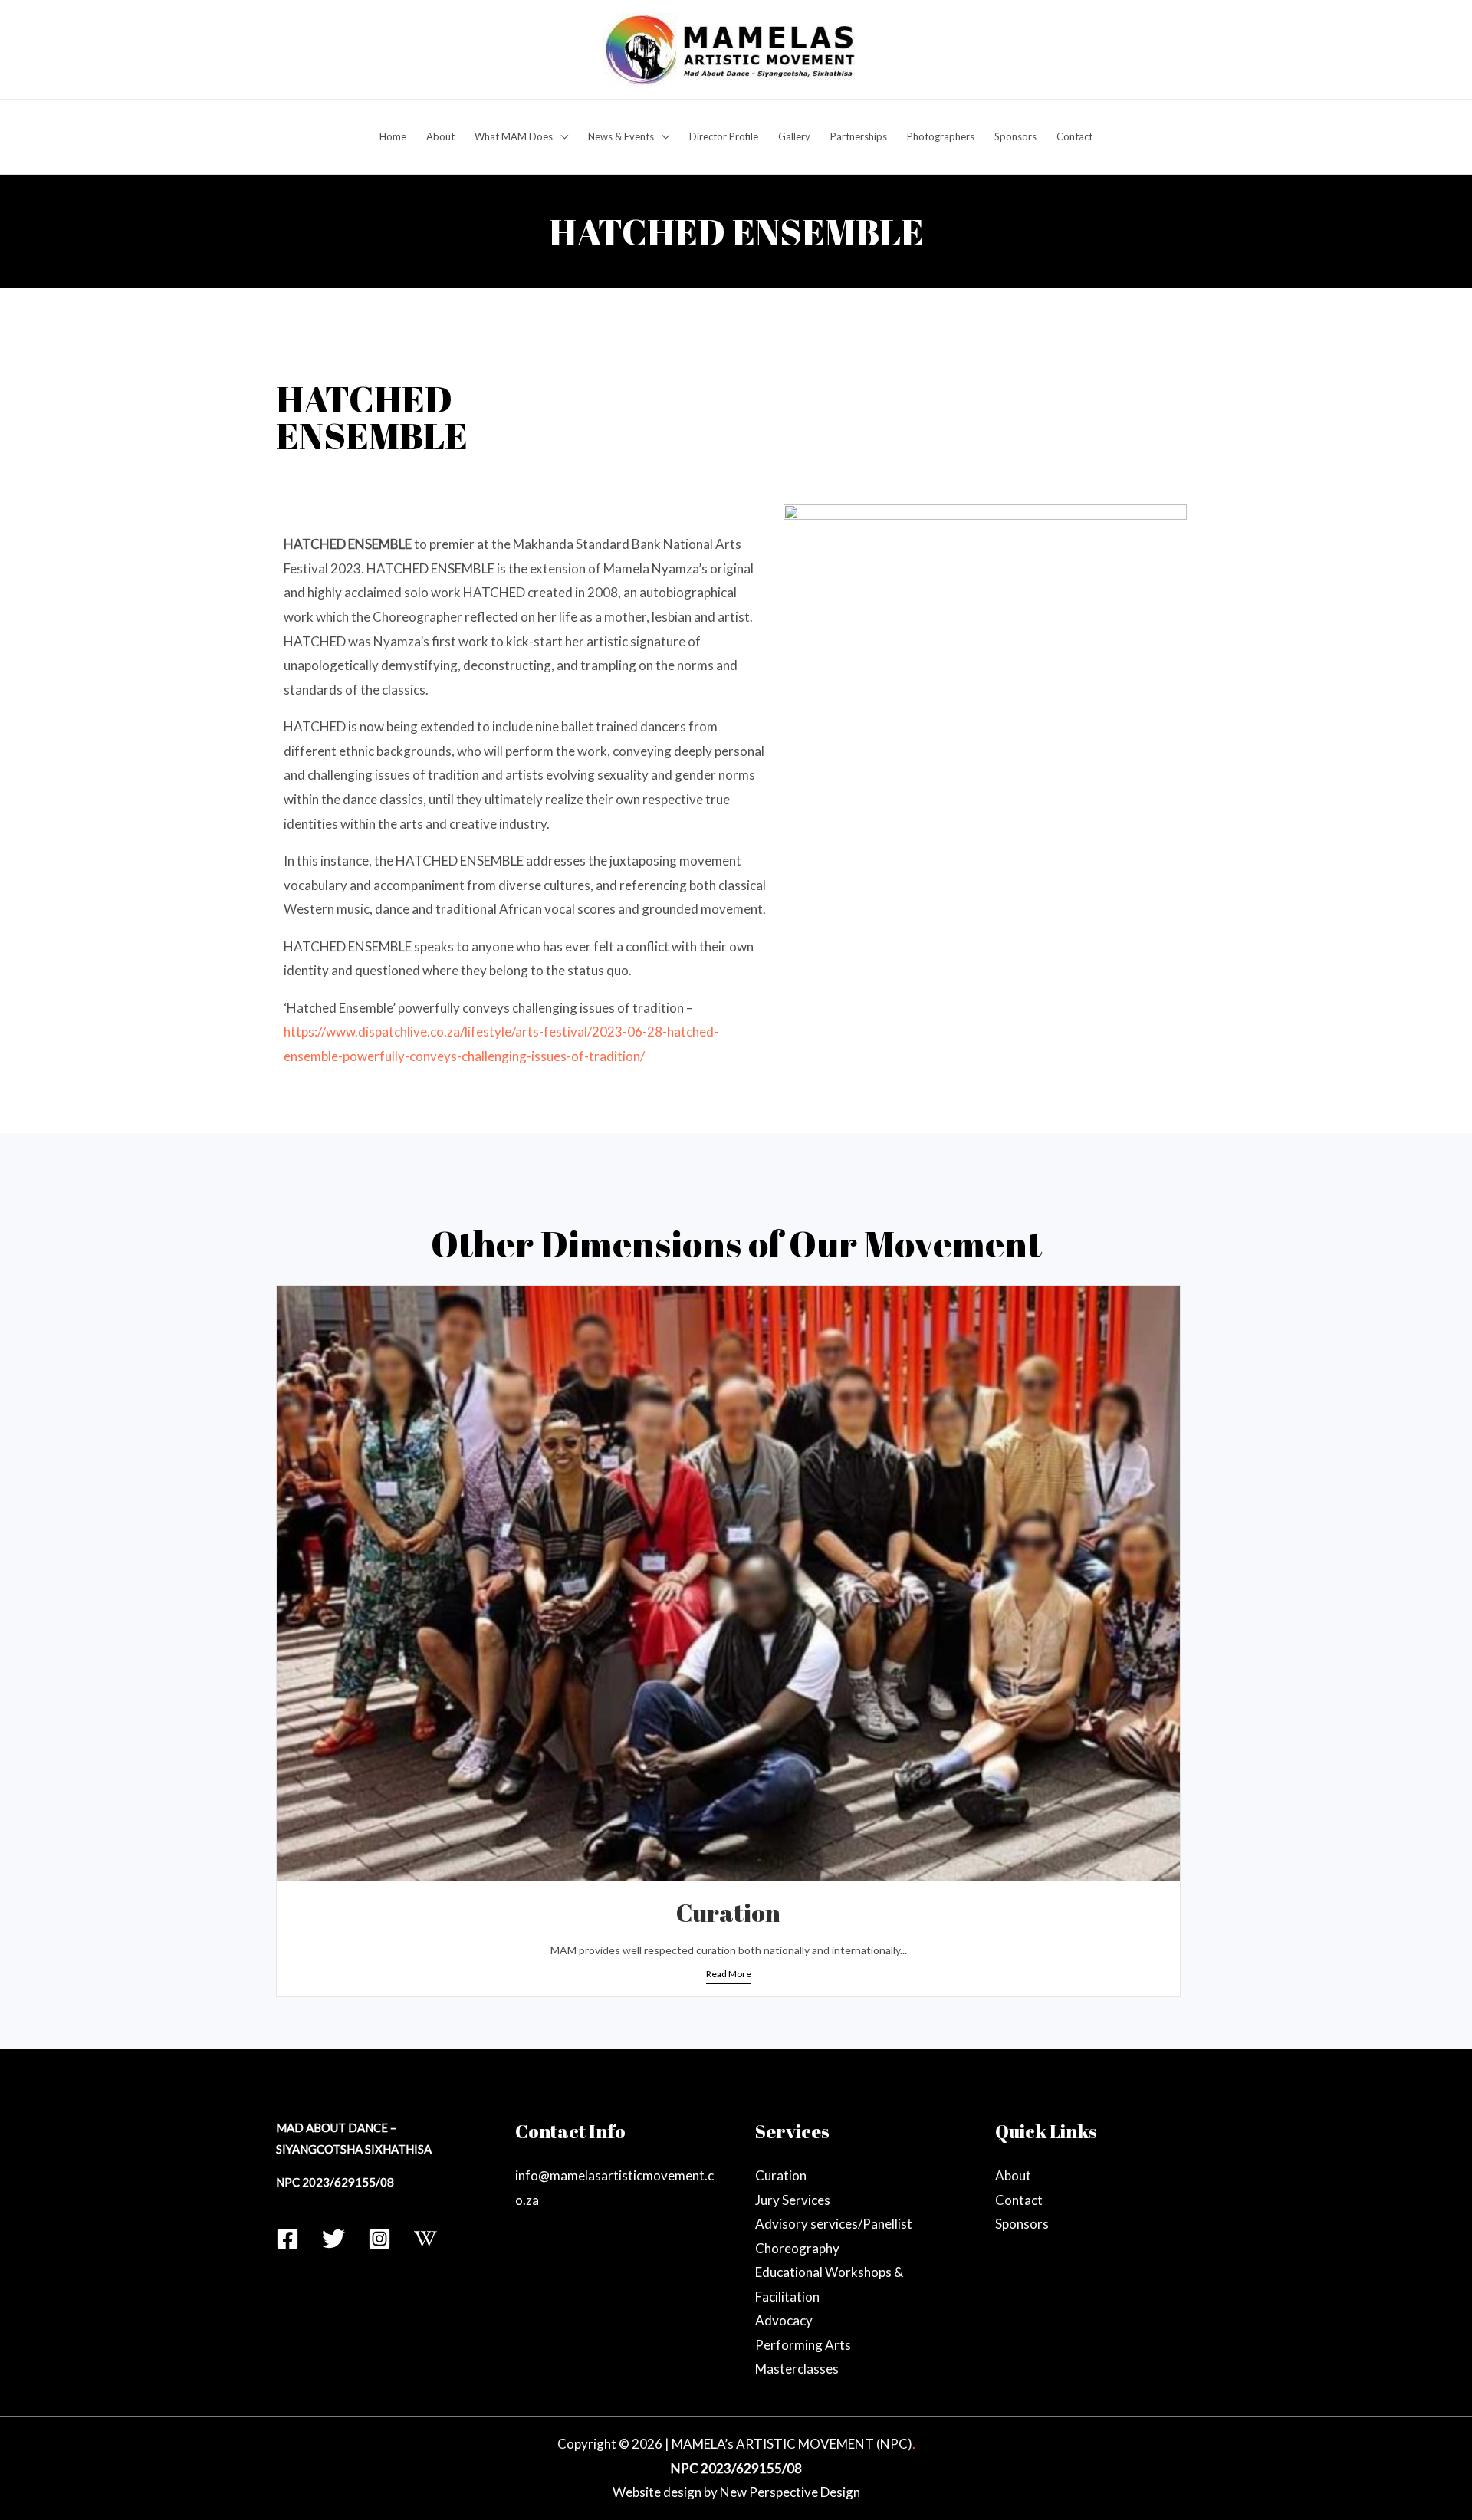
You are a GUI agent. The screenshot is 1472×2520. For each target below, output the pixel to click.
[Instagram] (379, 2239)
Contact (1074, 136)
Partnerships (859, 136)
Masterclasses (797, 2369)
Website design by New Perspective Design (736, 2492)
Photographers (941, 136)
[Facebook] (287, 2239)
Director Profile (724, 136)
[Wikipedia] (426, 2239)
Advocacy (784, 2320)
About (440, 136)
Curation (728, 1912)
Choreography (797, 2248)
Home (393, 136)
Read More (729, 1974)
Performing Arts (803, 2345)
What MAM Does (514, 136)
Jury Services (793, 2200)
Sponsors (1015, 136)
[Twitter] (333, 2239)
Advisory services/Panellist (834, 2224)
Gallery (794, 136)
